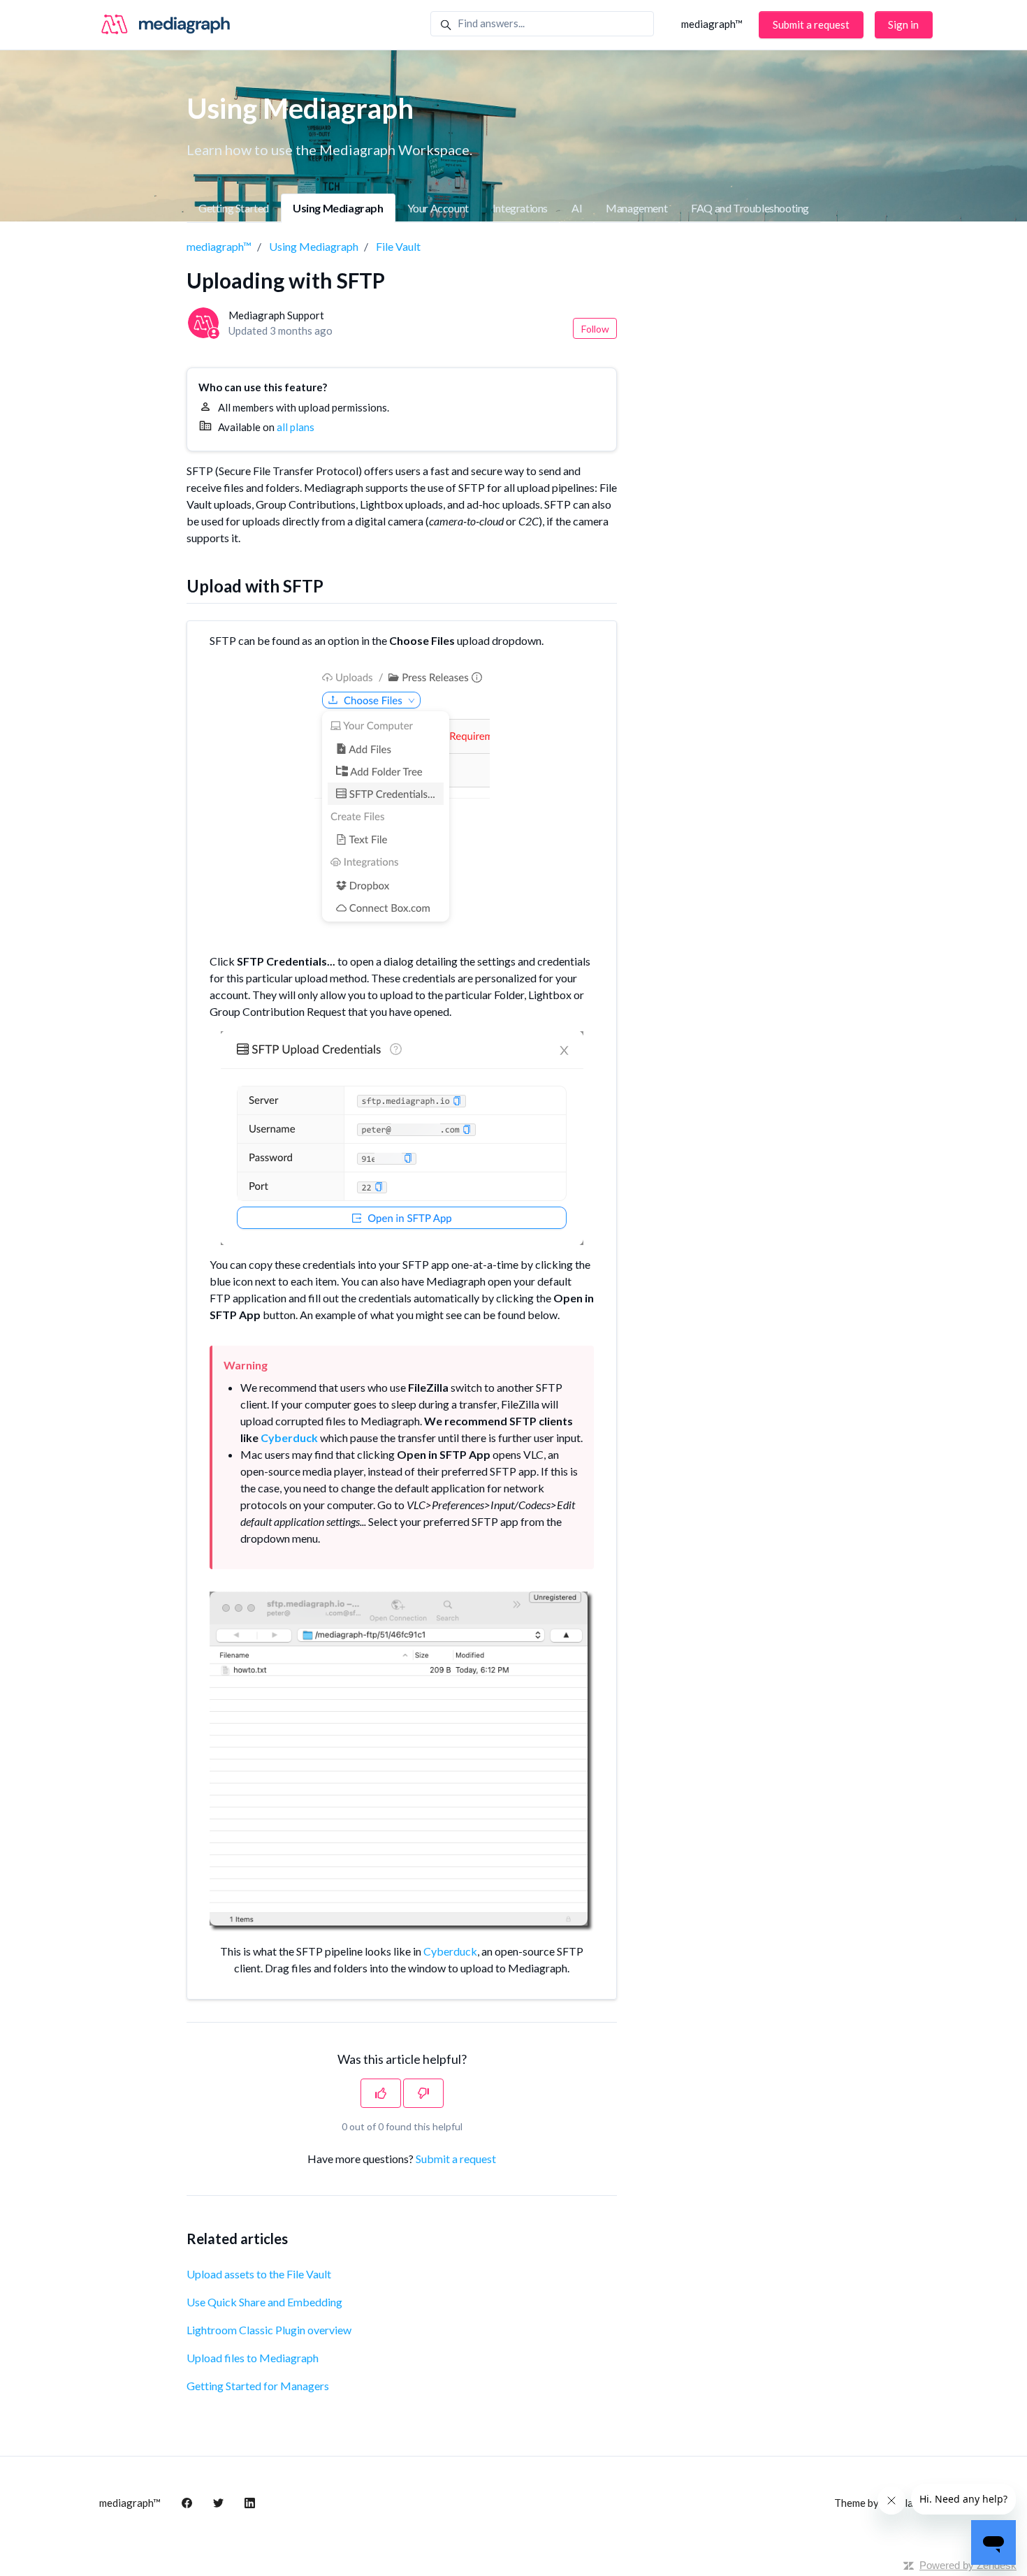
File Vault (398, 246)
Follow (595, 329)
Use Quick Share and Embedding (264, 2302)
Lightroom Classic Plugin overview (269, 2330)
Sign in (903, 24)
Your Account (438, 208)
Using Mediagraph (338, 208)
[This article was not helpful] (423, 2093)
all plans (296, 427)
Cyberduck (450, 1951)
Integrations (520, 208)
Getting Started (234, 208)
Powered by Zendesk (968, 2565)
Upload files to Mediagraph (253, 2358)
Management (636, 208)
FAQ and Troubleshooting (750, 208)
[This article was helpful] (381, 2093)
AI (577, 208)
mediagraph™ (712, 24)
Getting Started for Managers (258, 2386)
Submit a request (811, 24)
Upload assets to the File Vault (259, 2274)
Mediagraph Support (276, 315)
